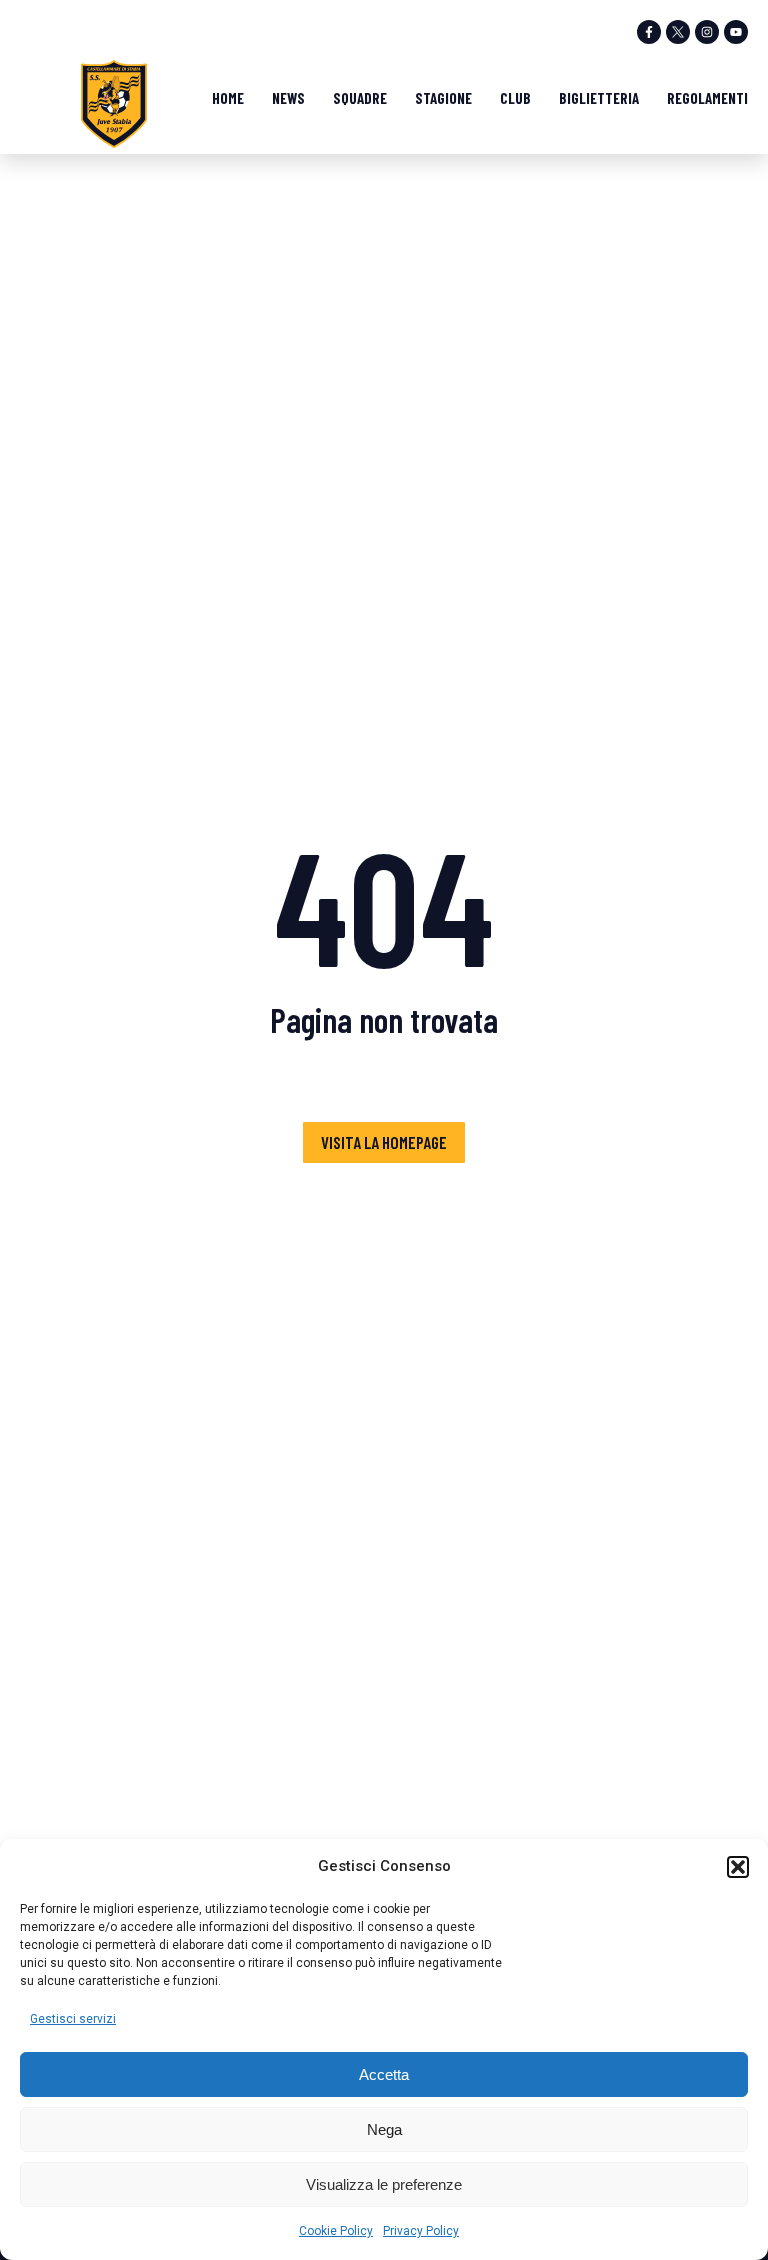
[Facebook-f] (649, 32)
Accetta (384, 2074)
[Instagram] (707, 32)
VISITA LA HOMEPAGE (384, 1142)
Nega (384, 2129)
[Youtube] (736, 32)
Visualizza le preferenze (384, 2184)
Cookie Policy (336, 2231)
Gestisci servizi (73, 2019)
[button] (738, 1867)
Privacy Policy (421, 2231)
